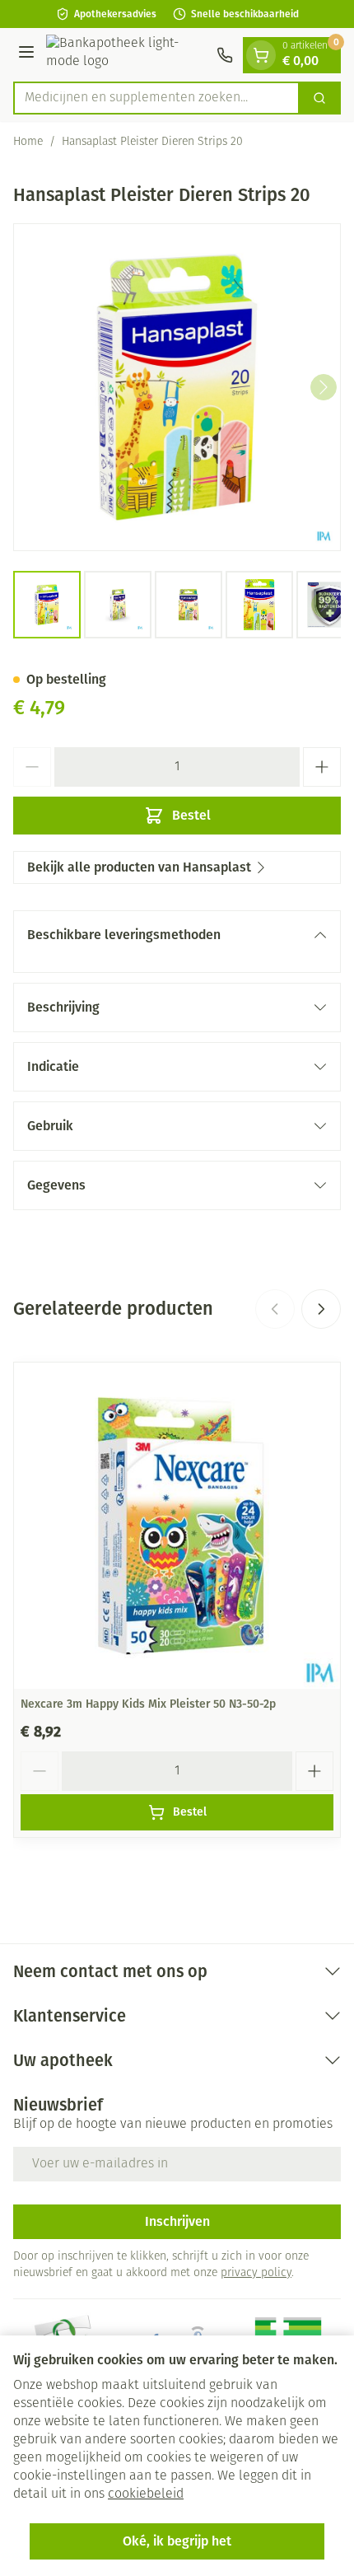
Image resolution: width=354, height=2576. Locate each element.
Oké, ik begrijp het (177, 2541)
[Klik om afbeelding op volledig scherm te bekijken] (177, 387)
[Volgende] (324, 387)
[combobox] (156, 98)
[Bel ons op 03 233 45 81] (225, 55)
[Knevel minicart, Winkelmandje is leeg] (261, 55)
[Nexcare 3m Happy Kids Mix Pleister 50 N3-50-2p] (177, 1526)
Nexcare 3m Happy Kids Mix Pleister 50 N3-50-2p (148, 1704)
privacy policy (256, 2273)
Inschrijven (177, 2221)
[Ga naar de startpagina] (128, 55)
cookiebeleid (146, 2494)
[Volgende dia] (321, 1309)
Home (28, 142)
